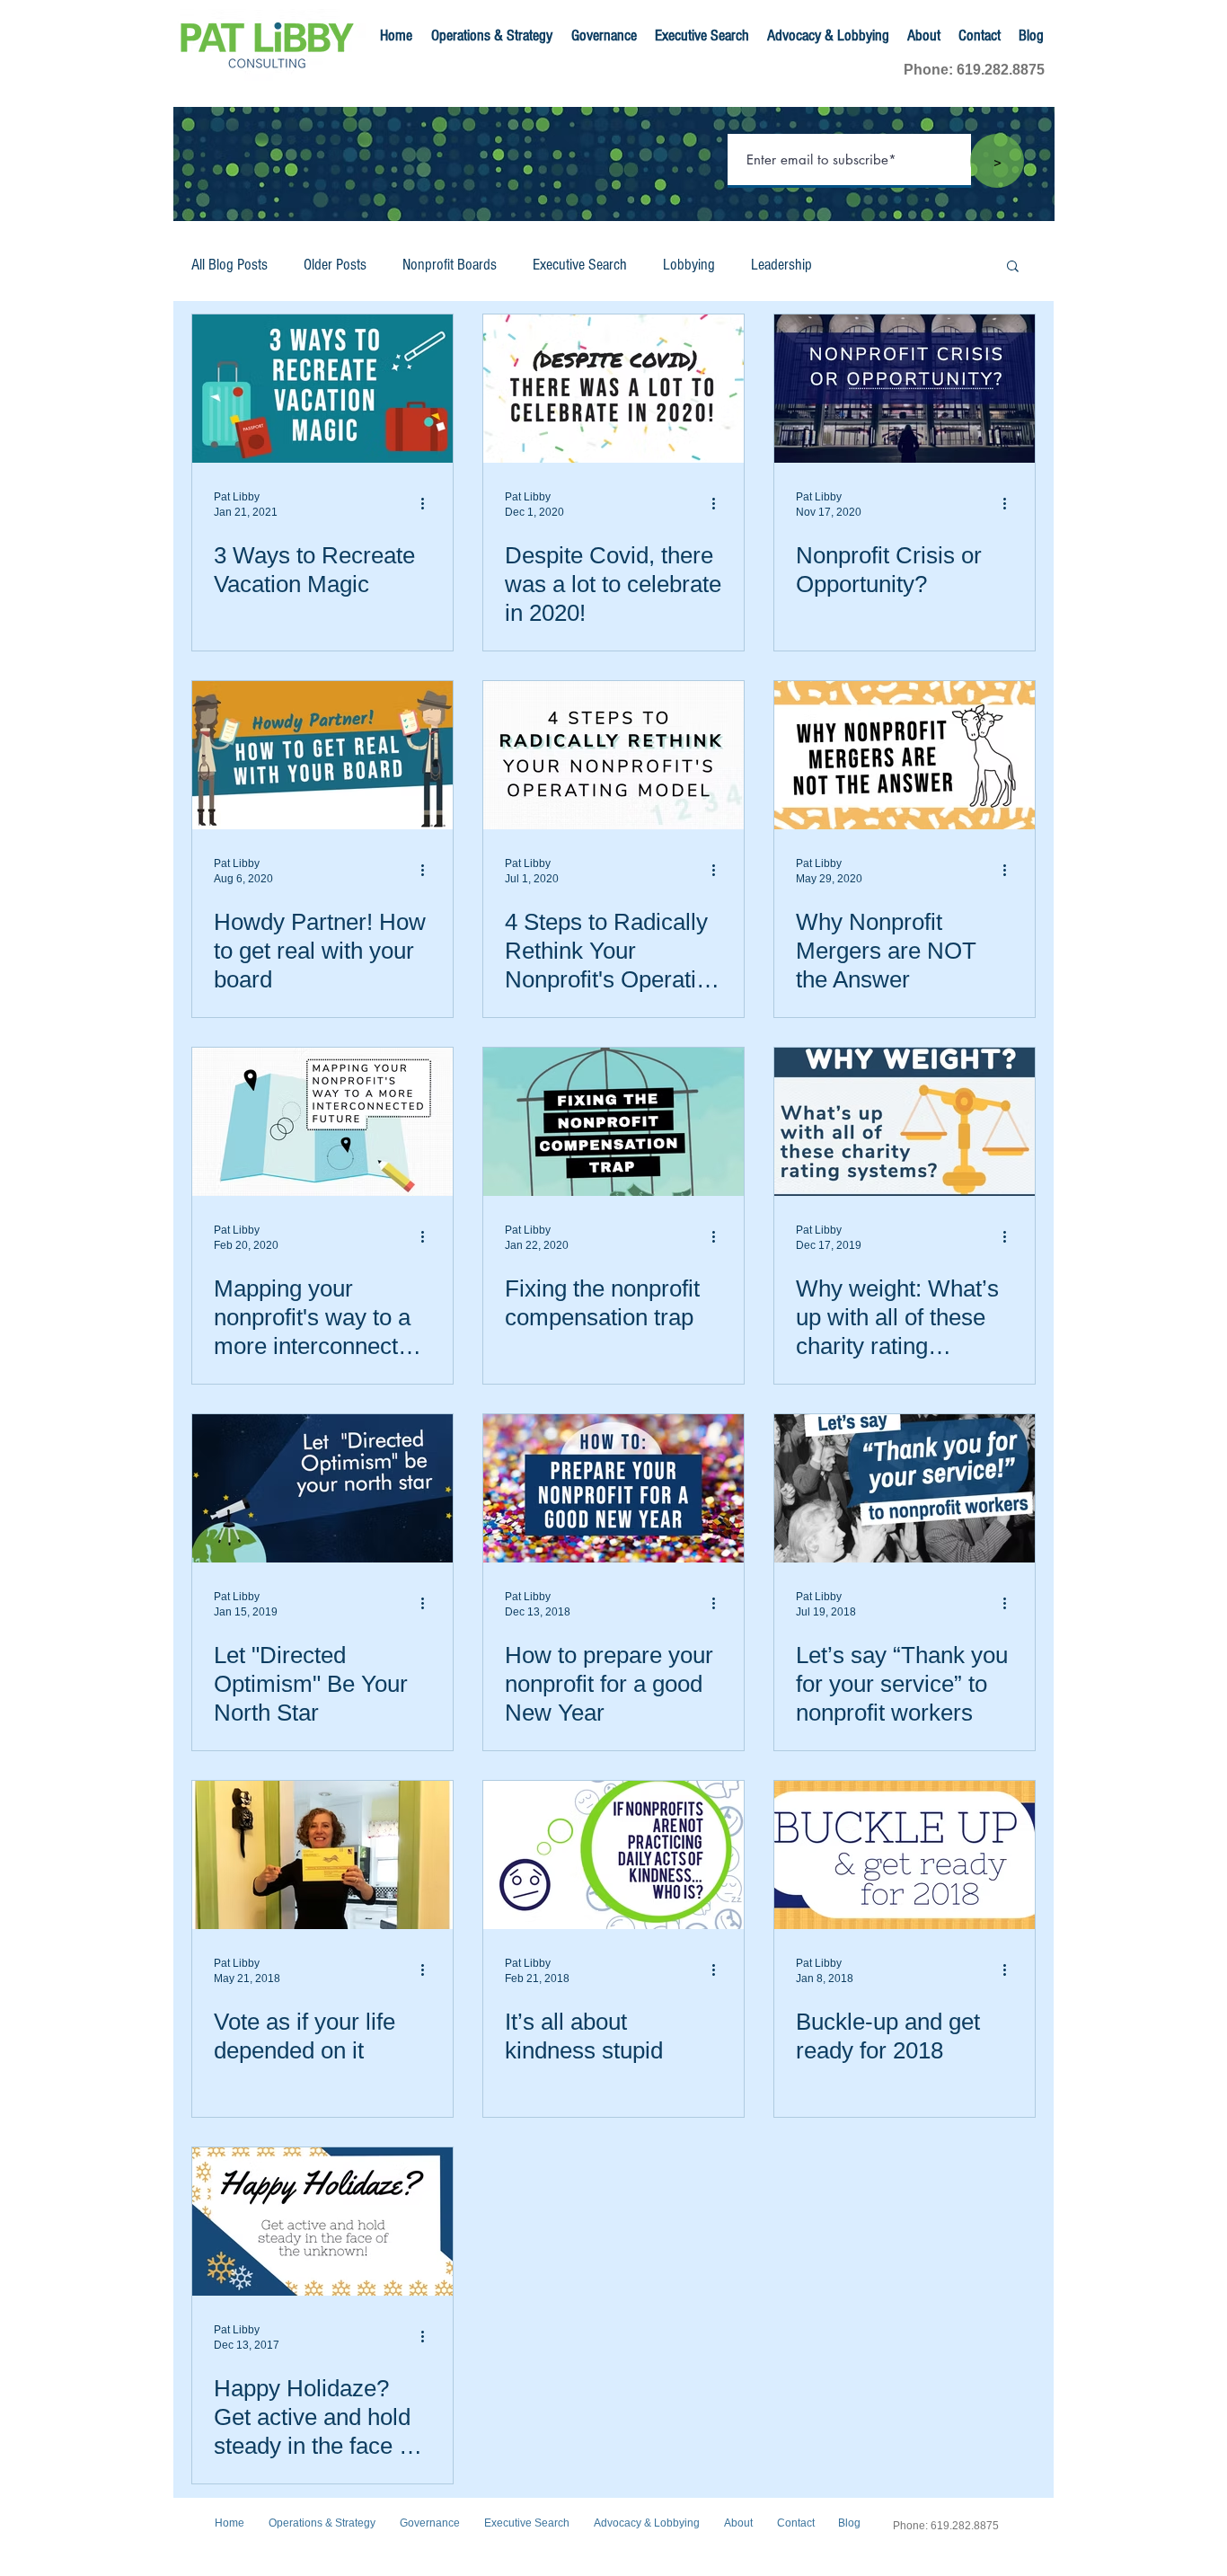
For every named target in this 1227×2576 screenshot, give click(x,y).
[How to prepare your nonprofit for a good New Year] (613, 1488)
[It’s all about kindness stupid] (613, 1855)
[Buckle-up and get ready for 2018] (905, 1855)
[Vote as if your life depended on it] (322, 1855)
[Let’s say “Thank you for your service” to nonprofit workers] (905, 1488)
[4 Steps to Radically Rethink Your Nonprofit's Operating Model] (613, 755)
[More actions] (428, 503)
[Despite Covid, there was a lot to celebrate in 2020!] (613, 389)
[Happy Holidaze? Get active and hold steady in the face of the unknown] (322, 2222)
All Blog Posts (230, 265)
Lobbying (689, 265)
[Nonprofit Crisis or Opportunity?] (905, 389)
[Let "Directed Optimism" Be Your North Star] (322, 1488)
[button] (1013, 267)
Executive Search (580, 265)
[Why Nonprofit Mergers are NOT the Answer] (905, 755)
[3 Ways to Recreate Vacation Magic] (322, 389)
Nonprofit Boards (450, 265)
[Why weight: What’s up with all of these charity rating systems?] (905, 1122)
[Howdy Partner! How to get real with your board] (322, 755)
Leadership (781, 265)
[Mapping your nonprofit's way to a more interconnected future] (322, 1122)
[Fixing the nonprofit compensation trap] (613, 1122)
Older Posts (335, 265)
